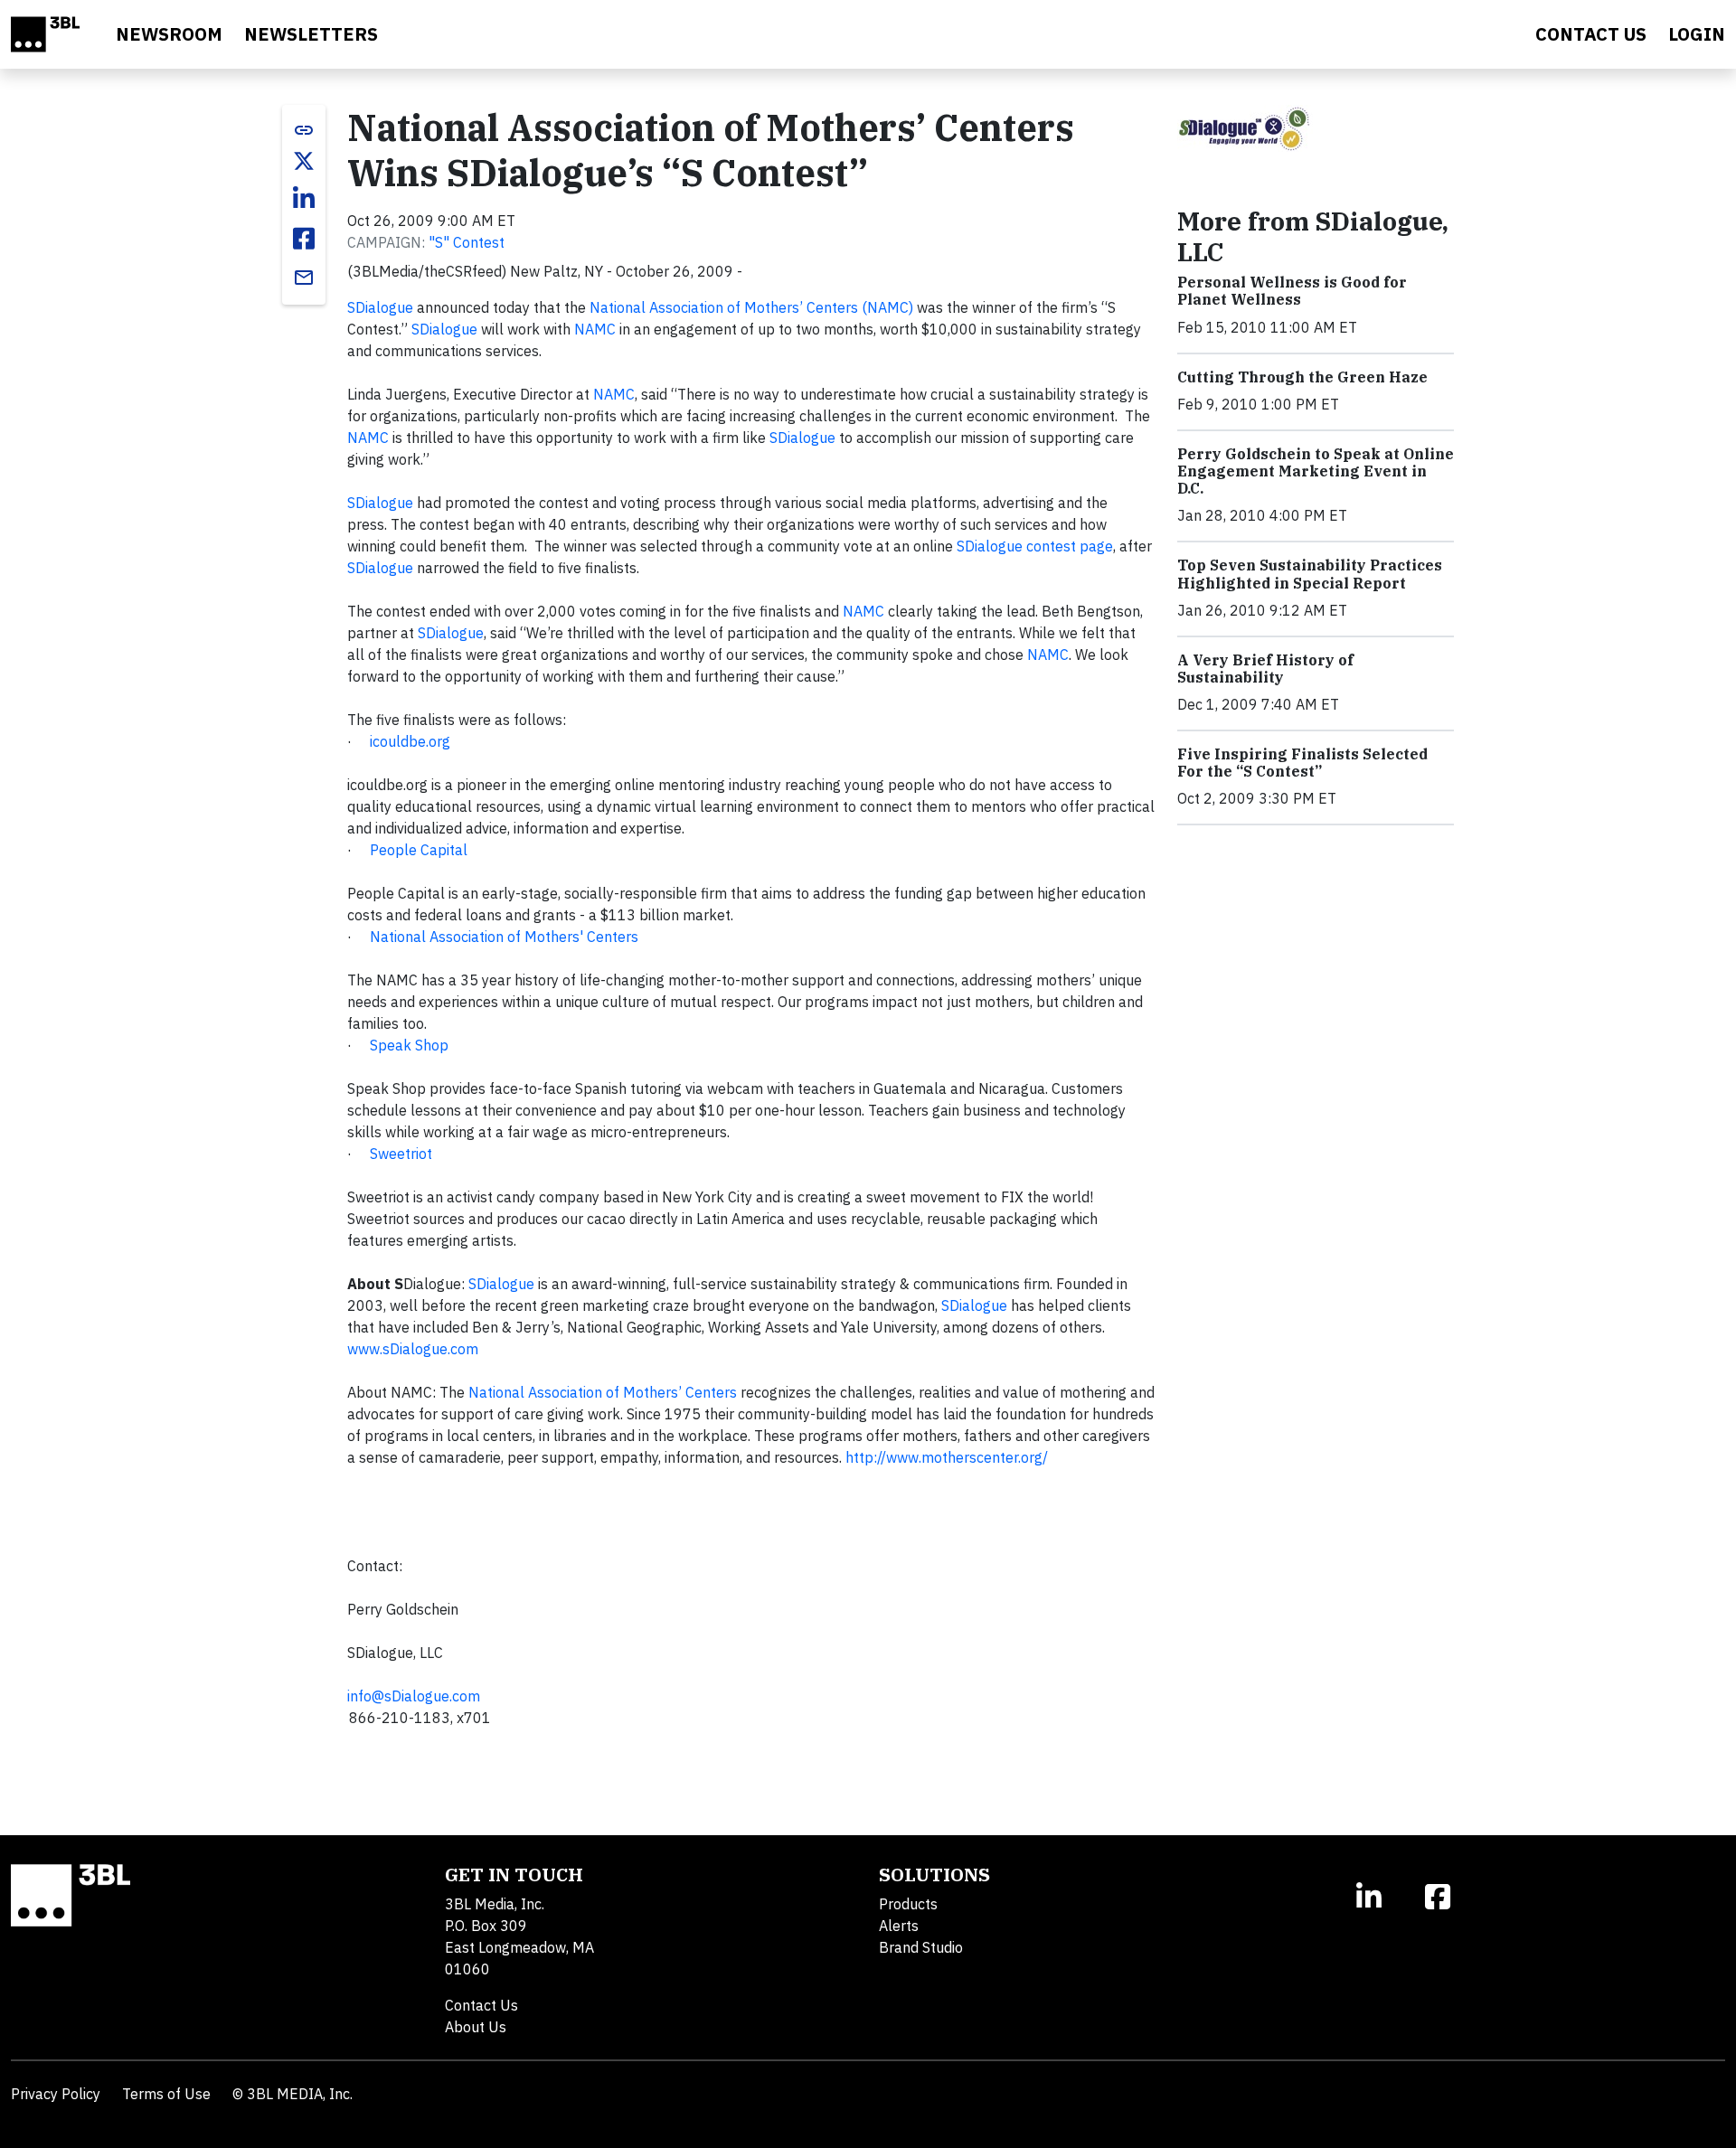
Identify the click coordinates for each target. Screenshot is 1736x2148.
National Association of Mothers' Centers (504, 937)
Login (1697, 34)
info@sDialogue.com (414, 1696)
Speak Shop (409, 1045)
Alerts (899, 1926)
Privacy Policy (56, 2094)
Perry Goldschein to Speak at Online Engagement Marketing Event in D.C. (1316, 471)
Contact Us (481, 2005)
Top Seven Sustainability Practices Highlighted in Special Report (1310, 574)
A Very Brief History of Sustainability (1265, 669)
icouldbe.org (410, 741)
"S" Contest (467, 242)
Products (908, 1904)
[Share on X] (304, 161)
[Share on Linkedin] (304, 199)
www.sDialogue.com (413, 1349)
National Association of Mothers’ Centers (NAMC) (751, 307)
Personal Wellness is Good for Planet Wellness (1292, 291)
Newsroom (169, 34)
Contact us (1591, 34)
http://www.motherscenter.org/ (947, 1457)
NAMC (595, 329)
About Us (476, 2027)
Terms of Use (166, 2094)
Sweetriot (401, 1154)
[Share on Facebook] (304, 239)
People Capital (419, 850)
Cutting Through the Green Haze (1302, 377)
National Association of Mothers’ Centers (603, 1392)
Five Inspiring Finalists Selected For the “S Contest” (1302, 763)
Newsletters (311, 34)
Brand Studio (921, 1947)
